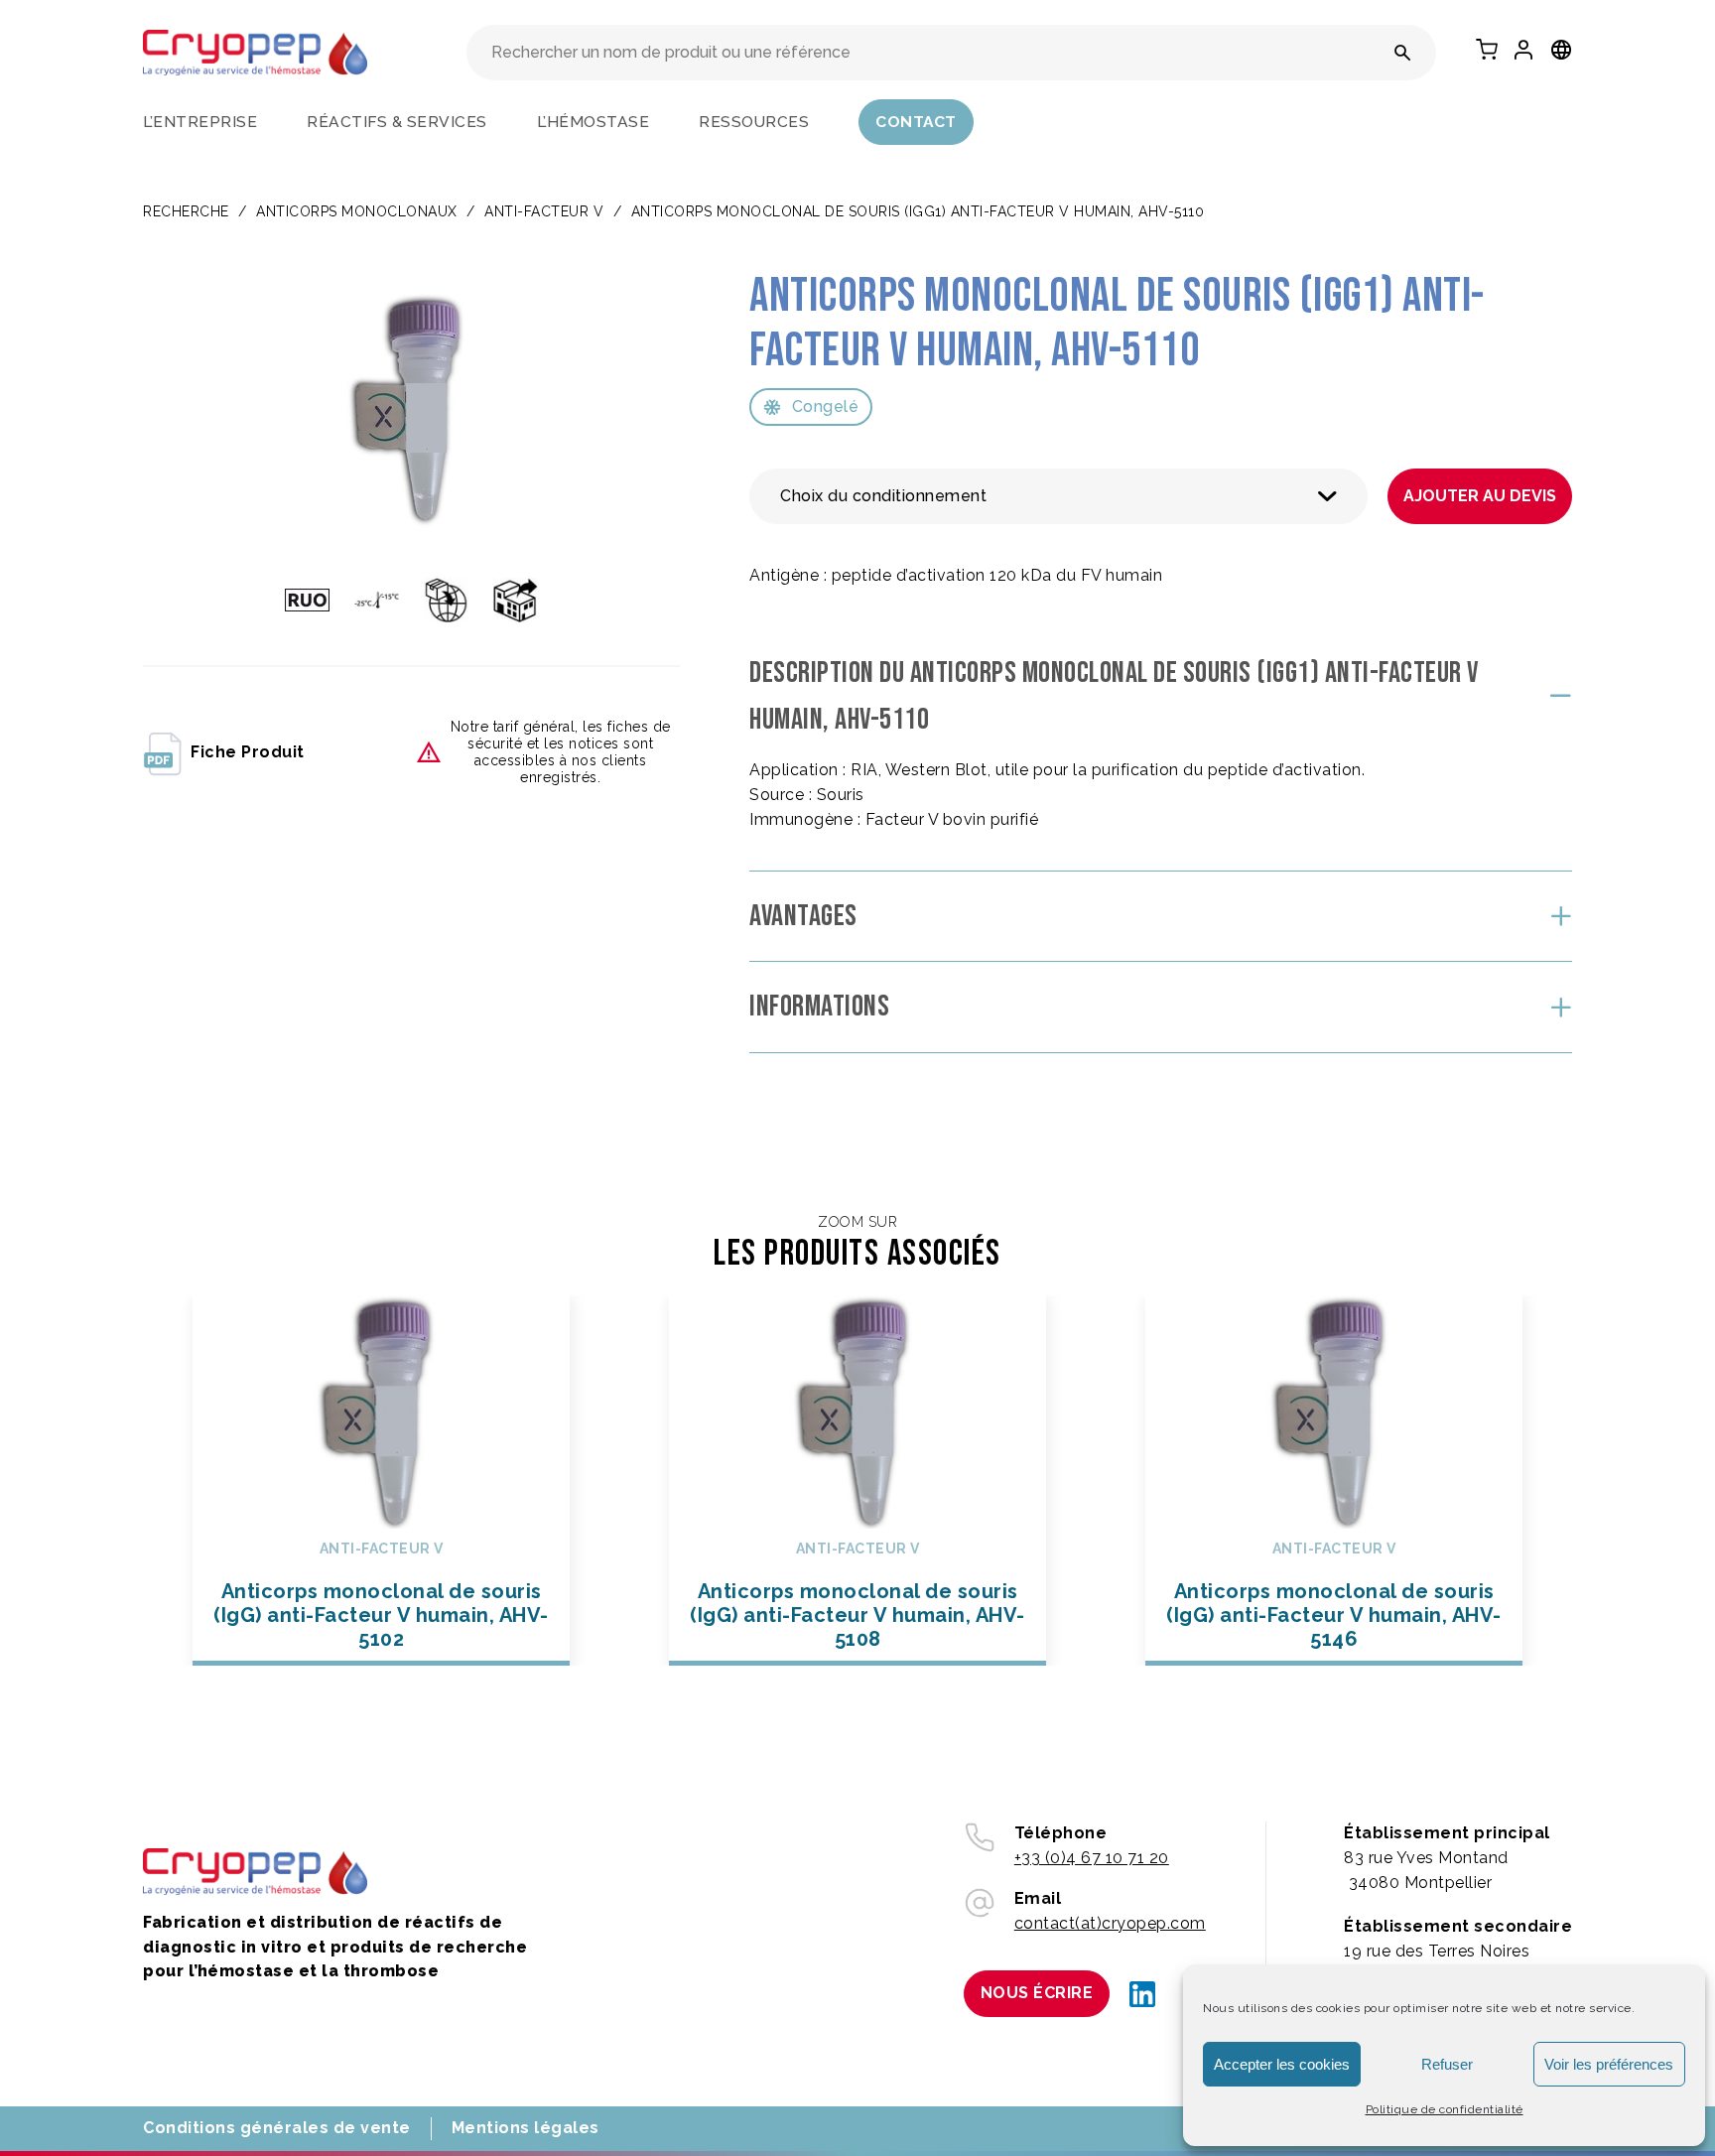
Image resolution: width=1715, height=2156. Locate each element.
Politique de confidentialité (1445, 2109)
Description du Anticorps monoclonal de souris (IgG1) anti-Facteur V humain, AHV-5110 (1114, 696)
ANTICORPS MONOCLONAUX (357, 211)
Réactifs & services (397, 122)
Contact (916, 122)
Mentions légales (526, 2128)
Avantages (803, 916)
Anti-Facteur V (544, 211)
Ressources (754, 122)
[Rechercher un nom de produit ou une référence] (1403, 53)
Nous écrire (1037, 1993)
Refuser (1447, 2064)
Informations (819, 1007)
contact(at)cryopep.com (1110, 1923)
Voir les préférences (1609, 2064)
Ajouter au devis (1480, 496)
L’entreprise (200, 122)
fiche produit (248, 752)
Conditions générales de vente (277, 2128)
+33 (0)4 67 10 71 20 (1092, 1858)
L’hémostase (594, 122)
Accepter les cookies (1282, 2064)
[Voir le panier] (1487, 50)
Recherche (186, 211)
